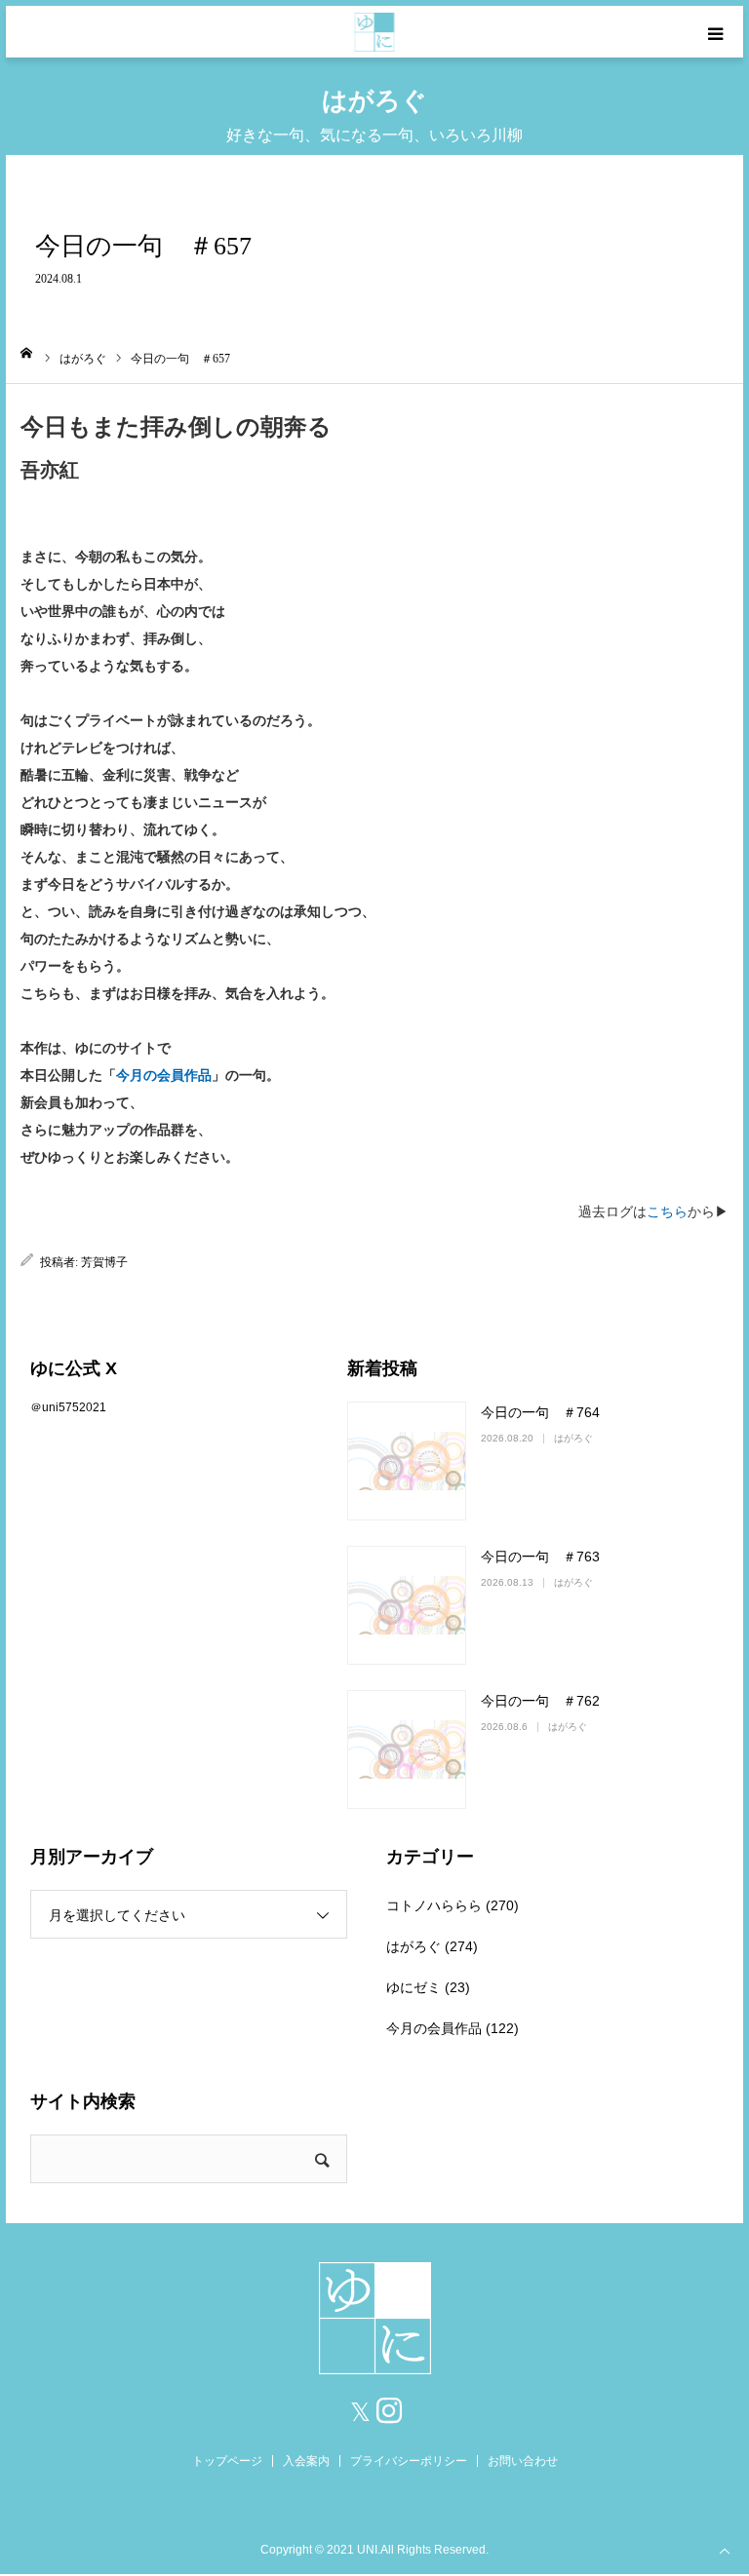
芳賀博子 (104, 1262)
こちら (667, 1212)
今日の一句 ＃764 (540, 1412)
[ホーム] (27, 353)
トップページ (227, 2461)
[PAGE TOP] (725, 2550)
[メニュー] (717, 32)
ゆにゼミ (414, 1987)
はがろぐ (573, 1438)
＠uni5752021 (68, 1407)
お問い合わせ (523, 2461)
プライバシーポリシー (409, 2461)
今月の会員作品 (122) (453, 2028)
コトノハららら (434, 1905)
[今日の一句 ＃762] (407, 1749)
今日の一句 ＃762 (540, 1701)
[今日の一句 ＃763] (407, 1605)
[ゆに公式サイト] (375, 32)
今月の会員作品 (164, 1076)
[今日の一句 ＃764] (407, 1461)
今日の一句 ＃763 (540, 1557)
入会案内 (306, 2461)
